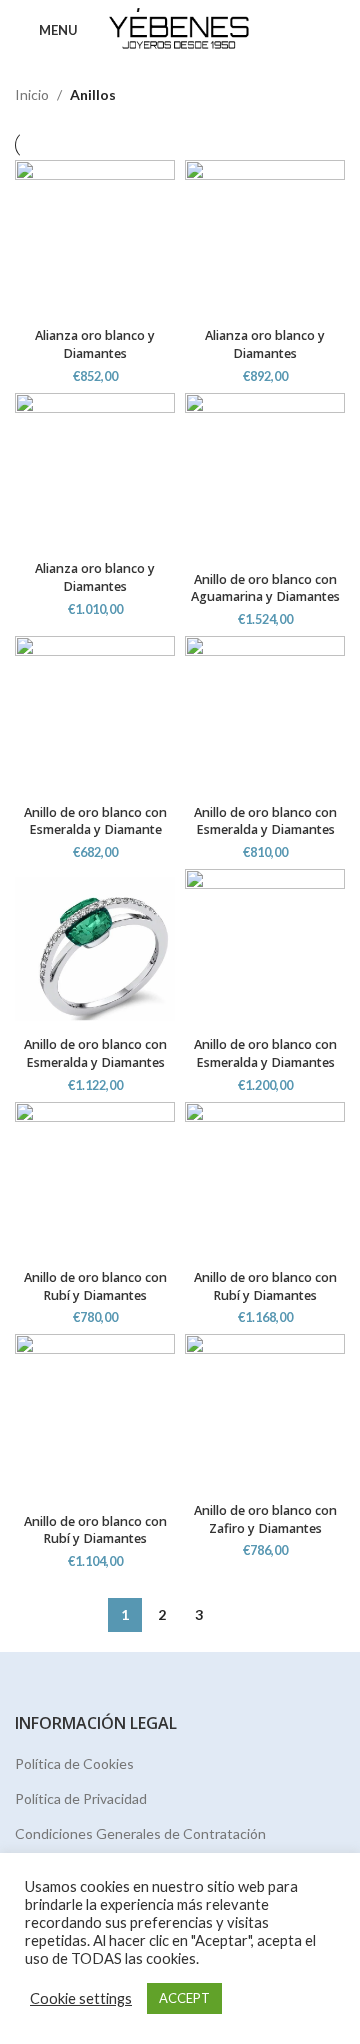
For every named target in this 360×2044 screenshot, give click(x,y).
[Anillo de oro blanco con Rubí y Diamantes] (95, 1182)
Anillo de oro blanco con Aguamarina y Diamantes (265, 588)
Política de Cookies (74, 1763)
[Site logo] (180, 28)
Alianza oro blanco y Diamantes (95, 344)
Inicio (32, 94)
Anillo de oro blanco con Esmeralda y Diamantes (265, 821)
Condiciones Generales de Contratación (140, 1833)
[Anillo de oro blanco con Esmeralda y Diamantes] (265, 716)
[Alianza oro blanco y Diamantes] (95, 240)
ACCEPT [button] (184, 1998)
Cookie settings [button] (81, 1998)
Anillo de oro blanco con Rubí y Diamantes (95, 1286)
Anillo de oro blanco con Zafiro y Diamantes (265, 1519)
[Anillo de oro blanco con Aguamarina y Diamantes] (265, 478)
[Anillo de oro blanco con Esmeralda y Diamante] (95, 716)
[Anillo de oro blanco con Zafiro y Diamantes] (265, 1414)
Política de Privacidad (81, 1798)
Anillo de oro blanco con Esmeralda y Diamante (95, 821)
